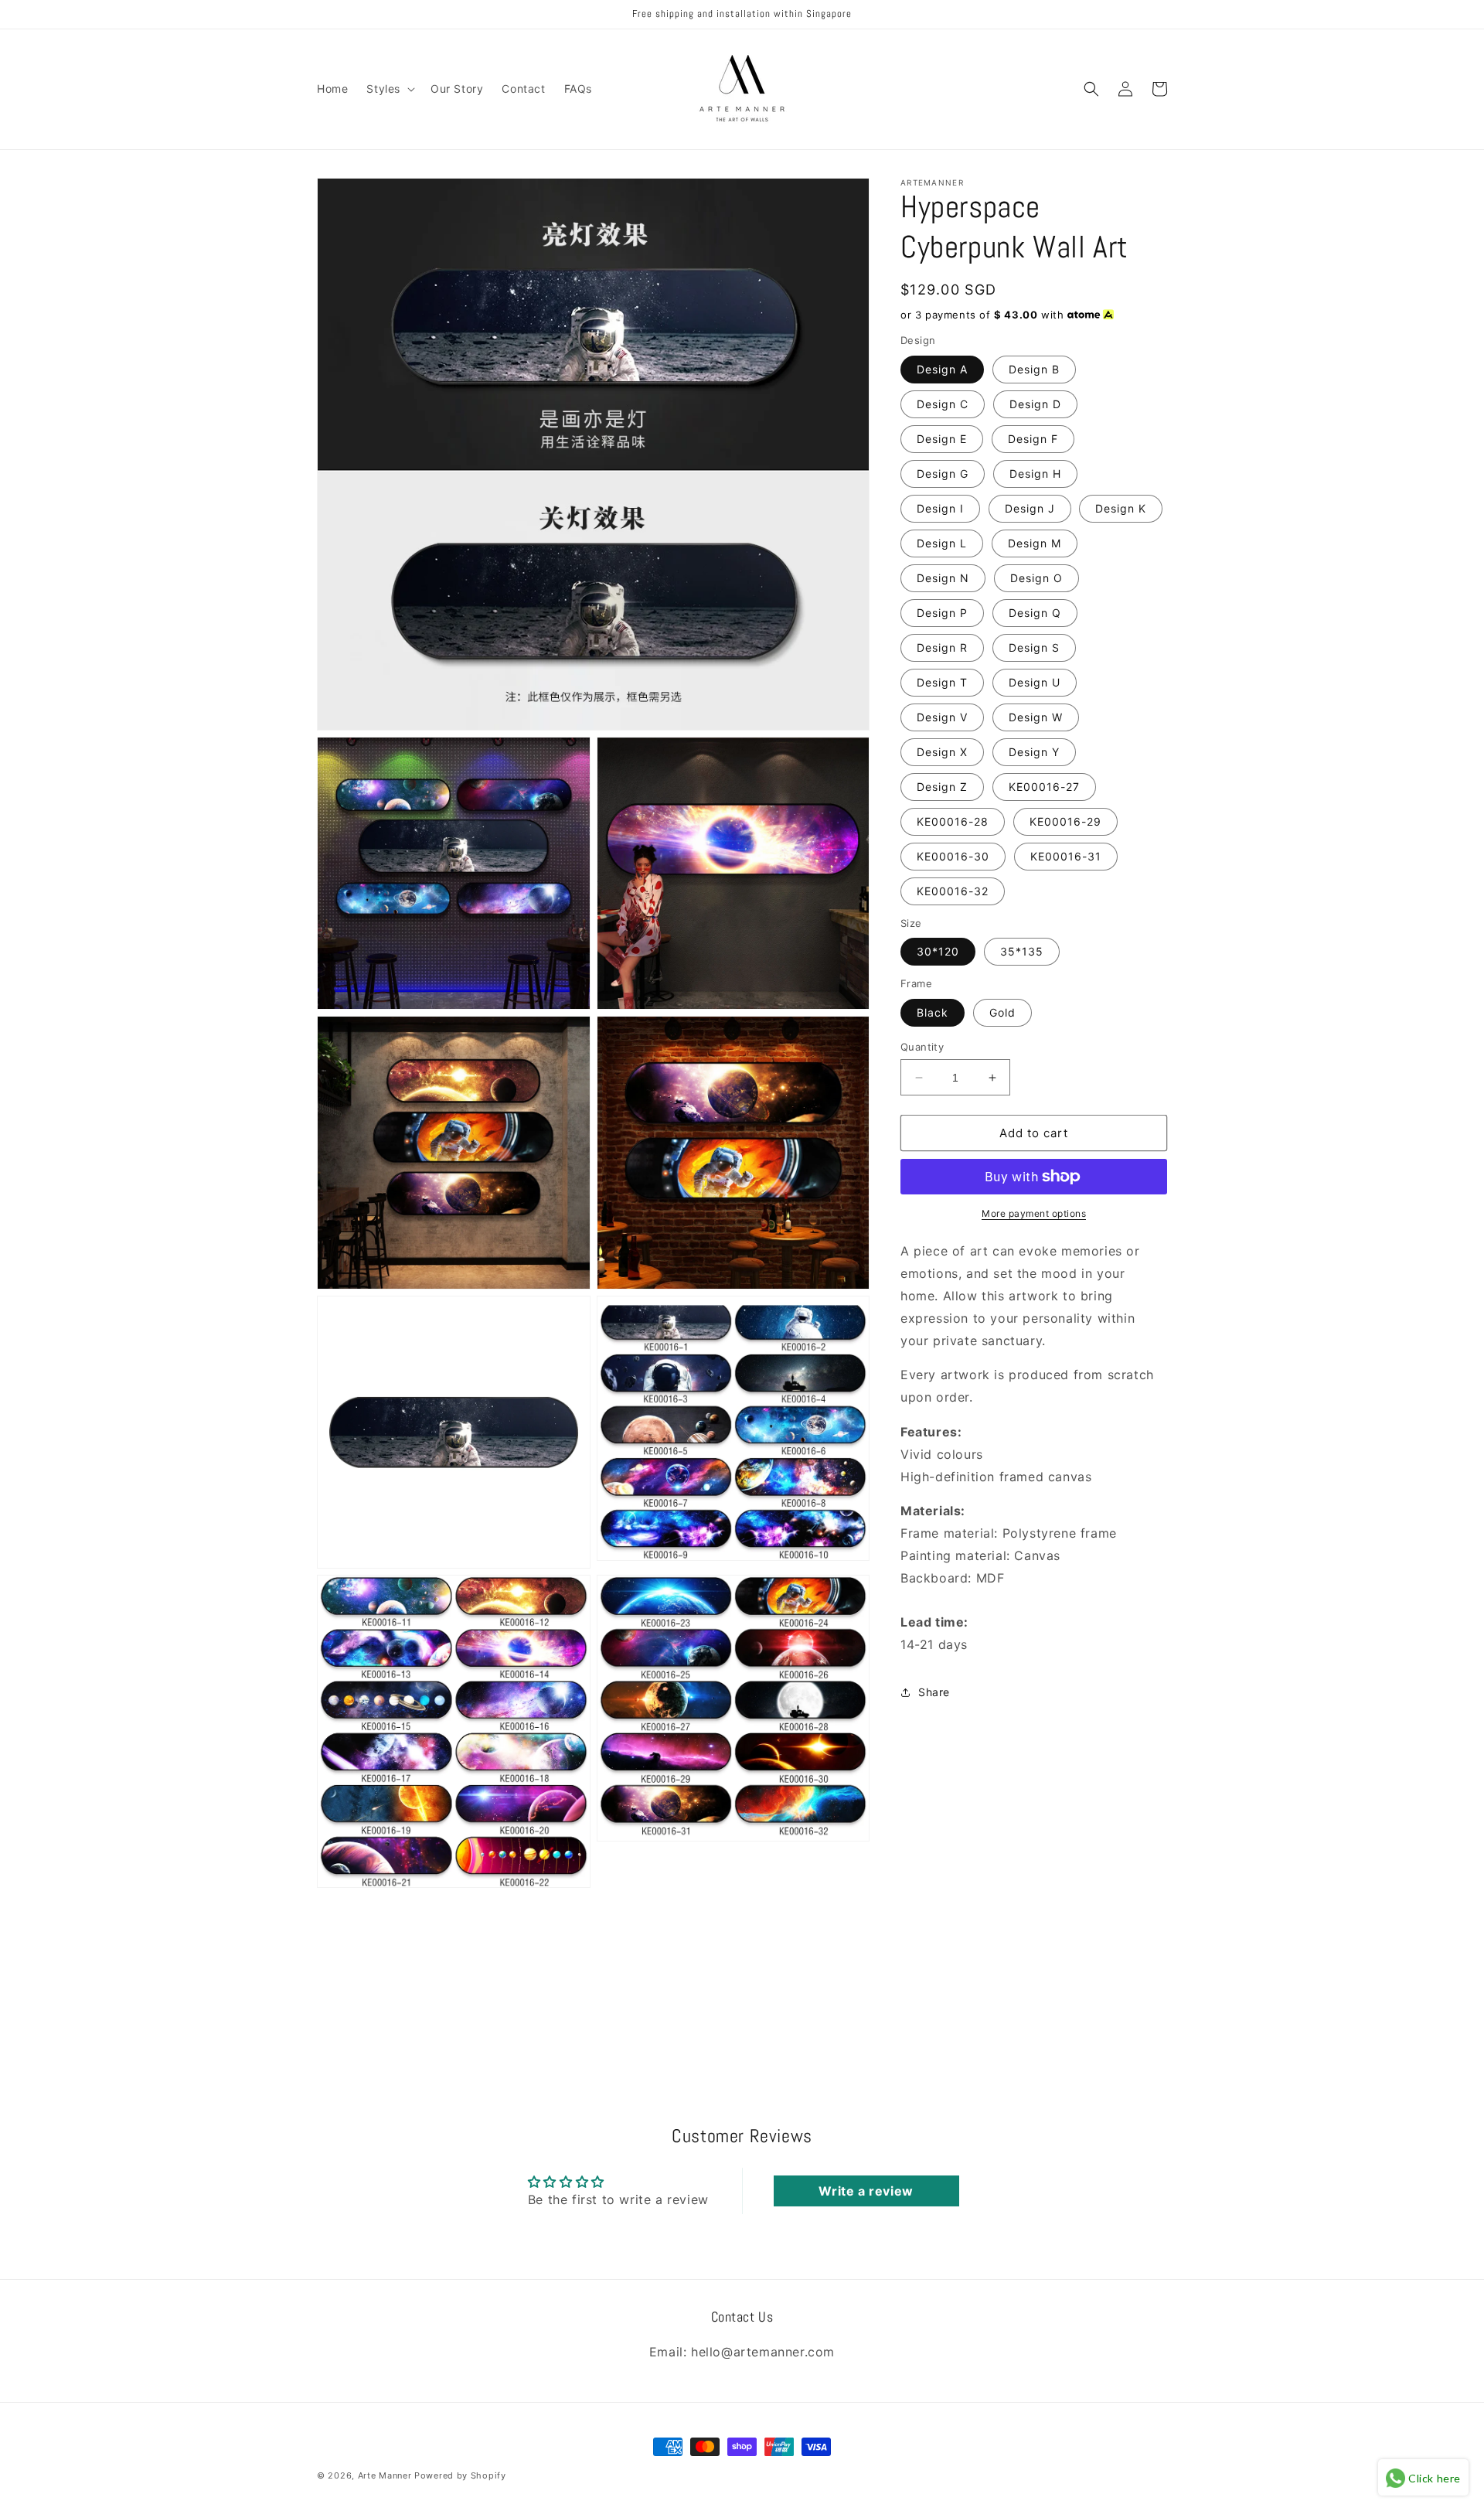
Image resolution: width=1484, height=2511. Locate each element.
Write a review (866, 2191)
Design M (1035, 543)
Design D (1035, 404)
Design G (943, 474)
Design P (942, 613)
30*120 (938, 951)
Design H (1035, 474)
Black (933, 1012)
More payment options (1034, 1213)
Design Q (1035, 613)
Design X (942, 752)
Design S (1034, 647)
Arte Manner (385, 2475)
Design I (940, 508)
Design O (1036, 578)
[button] (389, 89)
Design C (943, 404)
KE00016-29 (1065, 821)
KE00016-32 (953, 891)
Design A (942, 369)
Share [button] (934, 1692)
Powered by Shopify (460, 2475)
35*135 (1022, 951)
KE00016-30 (953, 856)
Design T (942, 682)
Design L (942, 543)
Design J (1030, 508)
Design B (1034, 369)
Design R (942, 647)
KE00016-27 (1044, 787)
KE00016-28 (953, 821)
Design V (942, 717)
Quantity (922, 1047)
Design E (942, 439)
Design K (1121, 508)
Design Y (1034, 752)
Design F (1033, 439)
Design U (1035, 682)
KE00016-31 (1066, 856)
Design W (1036, 717)
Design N (943, 578)
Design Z (942, 787)
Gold (1002, 1012)
